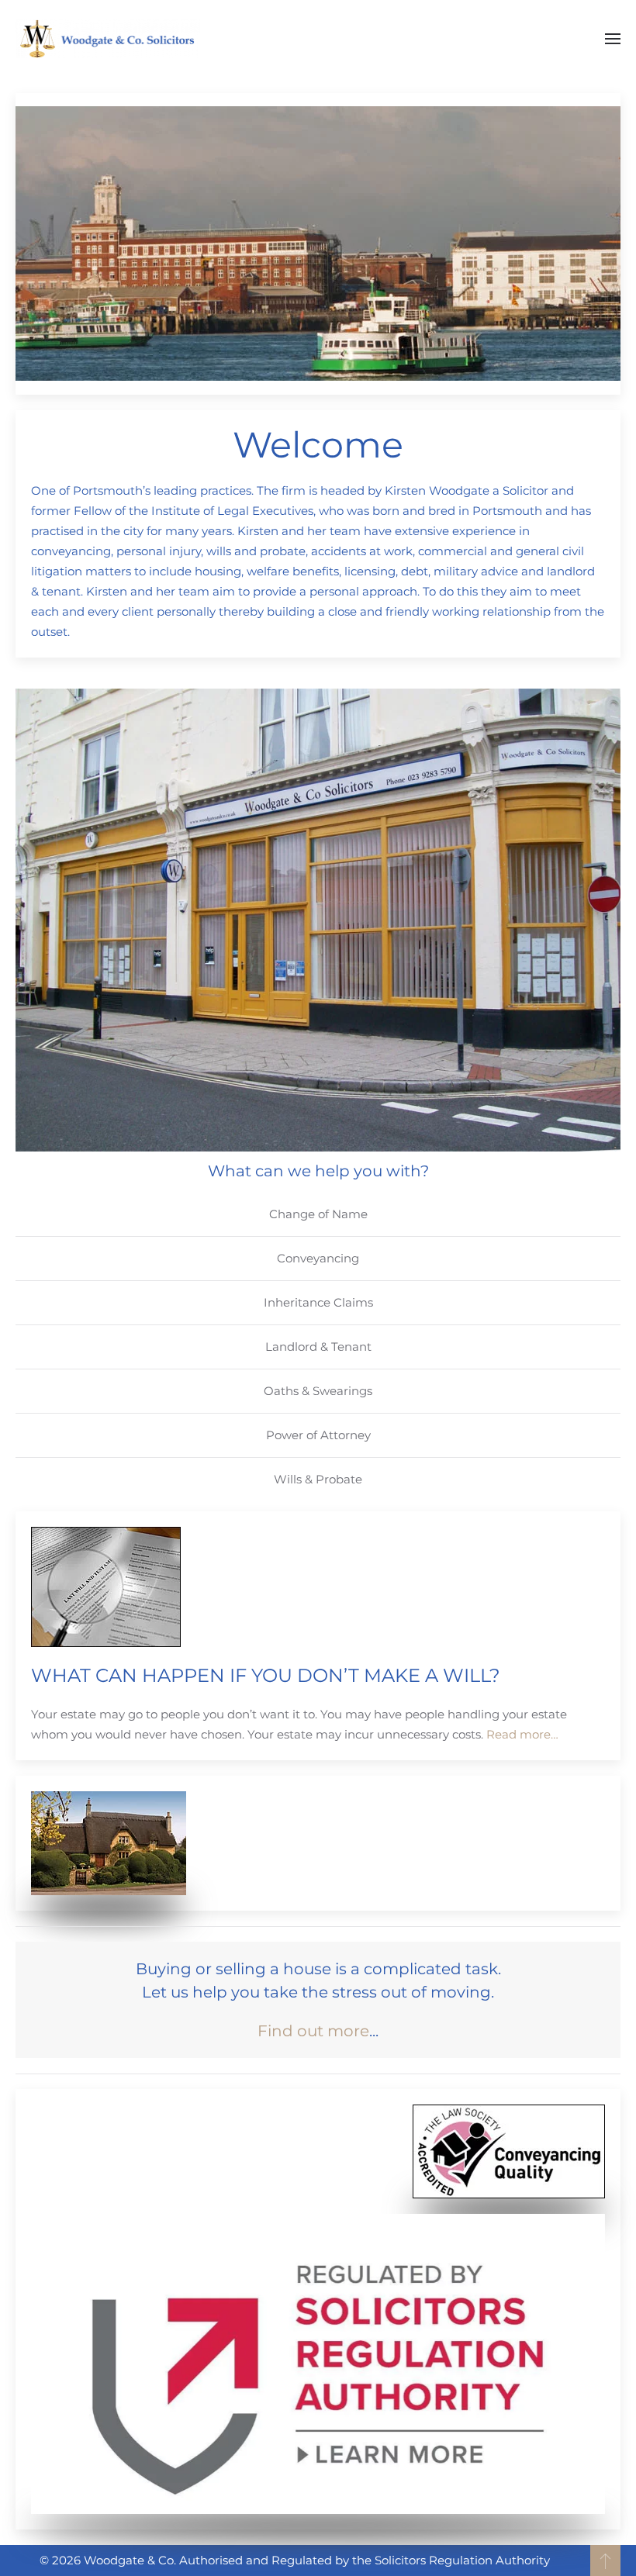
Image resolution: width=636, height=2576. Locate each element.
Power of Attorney (318, 1435)
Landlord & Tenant (318, 1347)
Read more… (522, 1734)
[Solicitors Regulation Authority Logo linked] (318, 2364)
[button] (613, 39)
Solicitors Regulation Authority (462, 2560)
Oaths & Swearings (318, 1391)
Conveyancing (318, 1258)
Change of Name (318, 1214)
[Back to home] (110, 39)
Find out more (313, 2031)
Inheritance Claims (318, 1302)
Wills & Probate (318, 1479)
